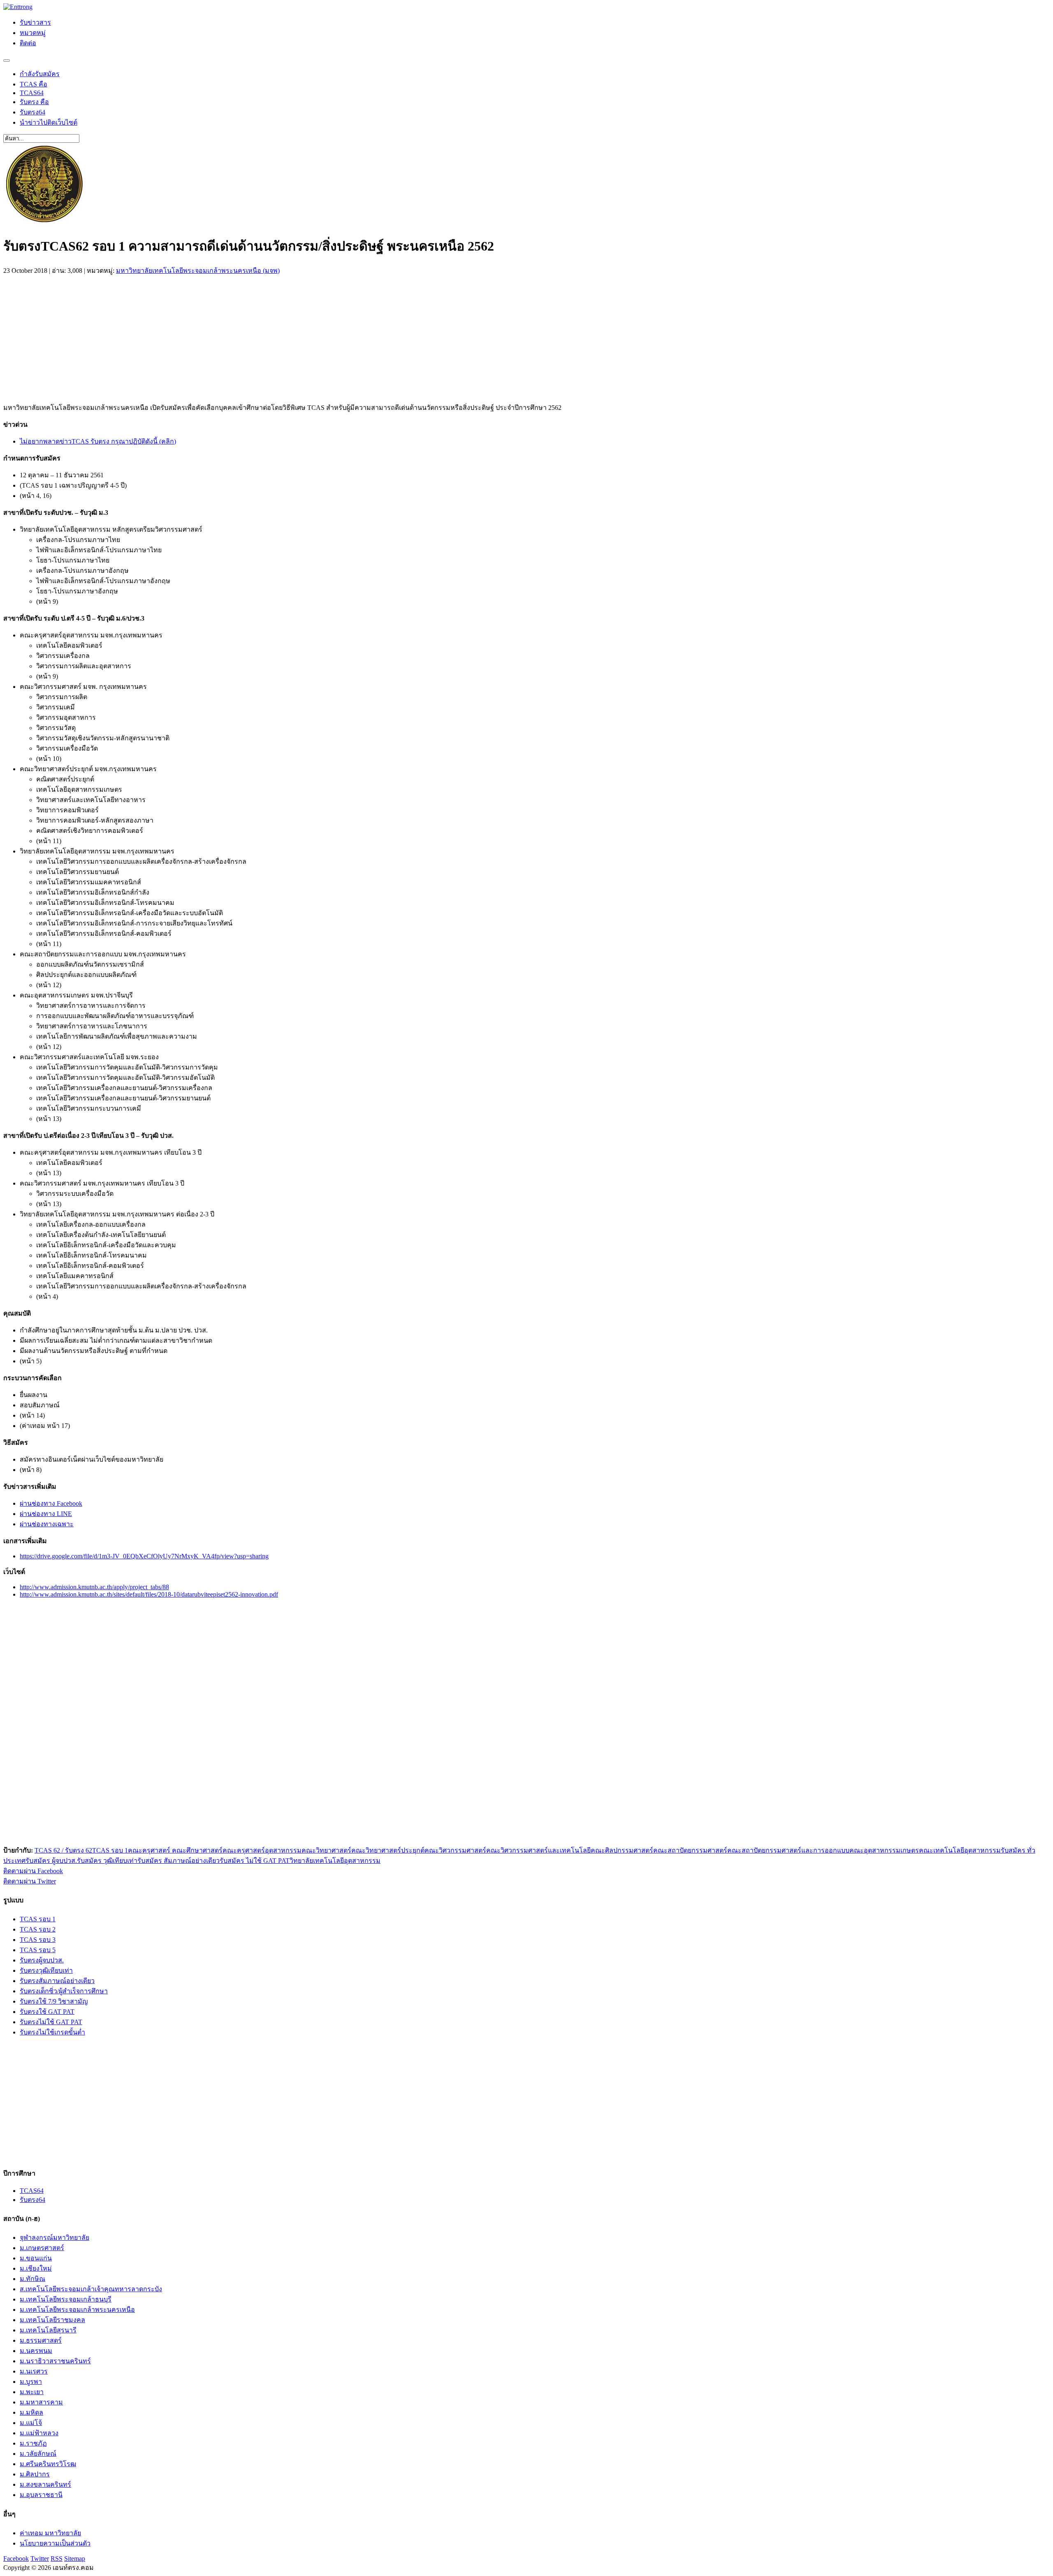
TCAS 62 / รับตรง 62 (63, 1850)
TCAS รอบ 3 (38, 1940)
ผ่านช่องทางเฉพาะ (47, 1524)
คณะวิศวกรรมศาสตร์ (455, 1850)
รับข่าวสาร (35, 22)
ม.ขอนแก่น (36, 2258)
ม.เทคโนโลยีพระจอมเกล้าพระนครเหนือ (77, 2310)
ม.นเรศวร (34, 2371)
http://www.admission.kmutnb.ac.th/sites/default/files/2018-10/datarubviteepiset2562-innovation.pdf (149, 1594)
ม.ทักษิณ (32, 2279)
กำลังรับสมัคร (40, 74)
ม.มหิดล (31, 2412)
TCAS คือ (34, 84)
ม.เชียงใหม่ (36, 2268)
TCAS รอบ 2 (38, 1929)
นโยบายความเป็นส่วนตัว (55, 2543)
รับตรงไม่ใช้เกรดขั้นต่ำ (52, 2032)
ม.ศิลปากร (35, 2474)
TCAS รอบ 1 (110, 1850)
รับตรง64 (32, 112)
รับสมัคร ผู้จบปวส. (51, 1861)
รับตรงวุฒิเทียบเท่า (46, 1970)
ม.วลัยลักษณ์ (38, 2454)
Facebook (16, 2559)
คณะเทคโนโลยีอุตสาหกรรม (960, 1850)
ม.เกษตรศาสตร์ (42, 2248)
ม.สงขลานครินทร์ (45, 2484)
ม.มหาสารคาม (41, 2402)
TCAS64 (32, 93)
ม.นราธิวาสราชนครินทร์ (55, 2361)
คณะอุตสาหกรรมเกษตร (884, 1850)
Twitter (40, 2559)
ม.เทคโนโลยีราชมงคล (52, 2320)
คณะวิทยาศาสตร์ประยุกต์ (388, 1850)
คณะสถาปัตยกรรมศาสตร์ (690, 1850)
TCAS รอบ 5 (38, 1950)
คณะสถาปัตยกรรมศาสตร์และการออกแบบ (788, 1850)
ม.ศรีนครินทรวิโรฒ (48, 2464)
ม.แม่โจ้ (31, 2423)
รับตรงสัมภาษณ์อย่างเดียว (57, 1981)
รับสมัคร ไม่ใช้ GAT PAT (255, 1861)
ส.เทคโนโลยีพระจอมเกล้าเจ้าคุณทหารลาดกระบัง (91, 2289)
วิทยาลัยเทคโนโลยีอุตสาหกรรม (335, 1861)
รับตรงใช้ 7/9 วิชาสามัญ (54, 2001)
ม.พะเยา (32, 2392)
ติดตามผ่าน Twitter (30, 1881)
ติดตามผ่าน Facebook (33, 1871)
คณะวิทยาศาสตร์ (326, 1850)
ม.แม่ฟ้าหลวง (39, 2433)
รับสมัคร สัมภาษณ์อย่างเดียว (179, 1861)
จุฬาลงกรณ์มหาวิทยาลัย (55, 2238)
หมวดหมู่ (33, 33)
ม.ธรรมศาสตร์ (41, 2340)
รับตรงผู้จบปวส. (42, 1960)
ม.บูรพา (31, 2382)
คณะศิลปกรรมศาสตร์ (622, 1850)
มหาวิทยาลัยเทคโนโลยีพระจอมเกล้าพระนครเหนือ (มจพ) (198, 271)
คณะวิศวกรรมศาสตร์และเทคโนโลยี (538, 1850)
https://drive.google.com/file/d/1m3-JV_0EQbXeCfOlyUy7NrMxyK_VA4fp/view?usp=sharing (144, 1556)
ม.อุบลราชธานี (41, 2495)
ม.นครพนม (36, 2351)
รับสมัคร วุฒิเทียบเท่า (107, 1861)
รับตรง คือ (34, 102)
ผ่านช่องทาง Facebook (51, 1503)
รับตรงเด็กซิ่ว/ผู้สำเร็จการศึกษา (64, 1991)
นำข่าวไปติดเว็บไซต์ (49, 122)
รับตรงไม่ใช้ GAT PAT (51, 2022)
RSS (57, 2559)
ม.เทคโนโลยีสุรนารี (48, 2330)
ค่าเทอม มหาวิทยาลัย (50, 2533)
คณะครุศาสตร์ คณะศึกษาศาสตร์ (175, 1850)
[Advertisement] (72, 337)
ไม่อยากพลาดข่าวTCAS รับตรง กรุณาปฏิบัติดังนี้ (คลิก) (98, 441)
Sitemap (75, 2559)
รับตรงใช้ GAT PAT (47, 2012)
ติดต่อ (28, 43)
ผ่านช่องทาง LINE (46, 1514)
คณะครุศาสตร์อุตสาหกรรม (262, 1850)
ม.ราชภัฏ (33, 2443)
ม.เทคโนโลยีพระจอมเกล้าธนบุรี (66, 2299)
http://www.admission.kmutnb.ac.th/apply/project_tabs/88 (94, 1587)
